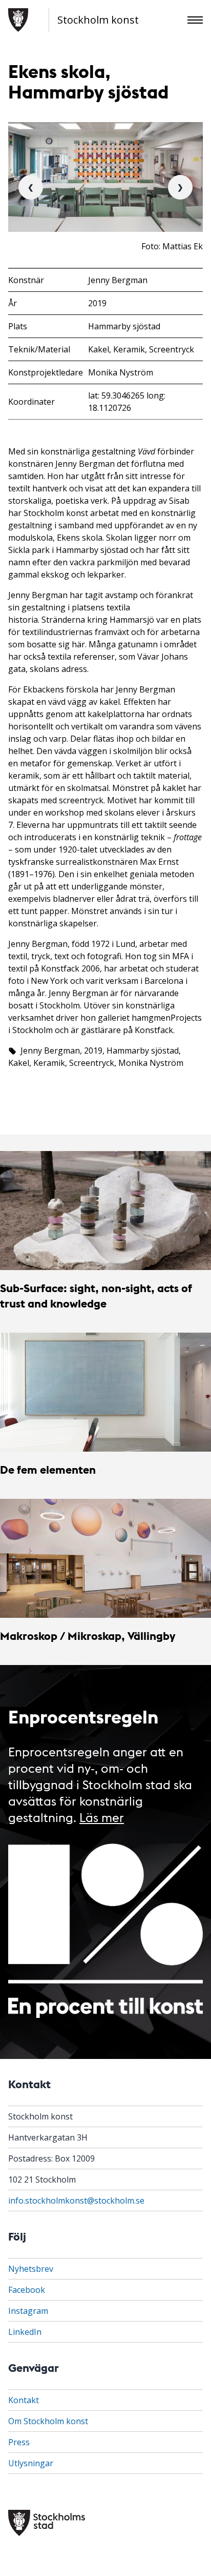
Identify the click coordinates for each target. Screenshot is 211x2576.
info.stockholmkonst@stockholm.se (76, 2201)
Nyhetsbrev (31, 2269)
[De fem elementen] (105, 1392)
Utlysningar (31, 2463)
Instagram (28, 2311)
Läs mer (102, 1817)
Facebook (27, 2290)
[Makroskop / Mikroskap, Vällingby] (105, 1558)
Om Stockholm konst (48, 2421)
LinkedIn (25, 2332)
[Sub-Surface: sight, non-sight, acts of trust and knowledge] (105, 1211)
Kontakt (24, 2400)
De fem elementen (48, 1469)
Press (19, 2442)
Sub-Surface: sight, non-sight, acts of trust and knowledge (96, 1295)
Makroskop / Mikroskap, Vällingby (88, 1636)
